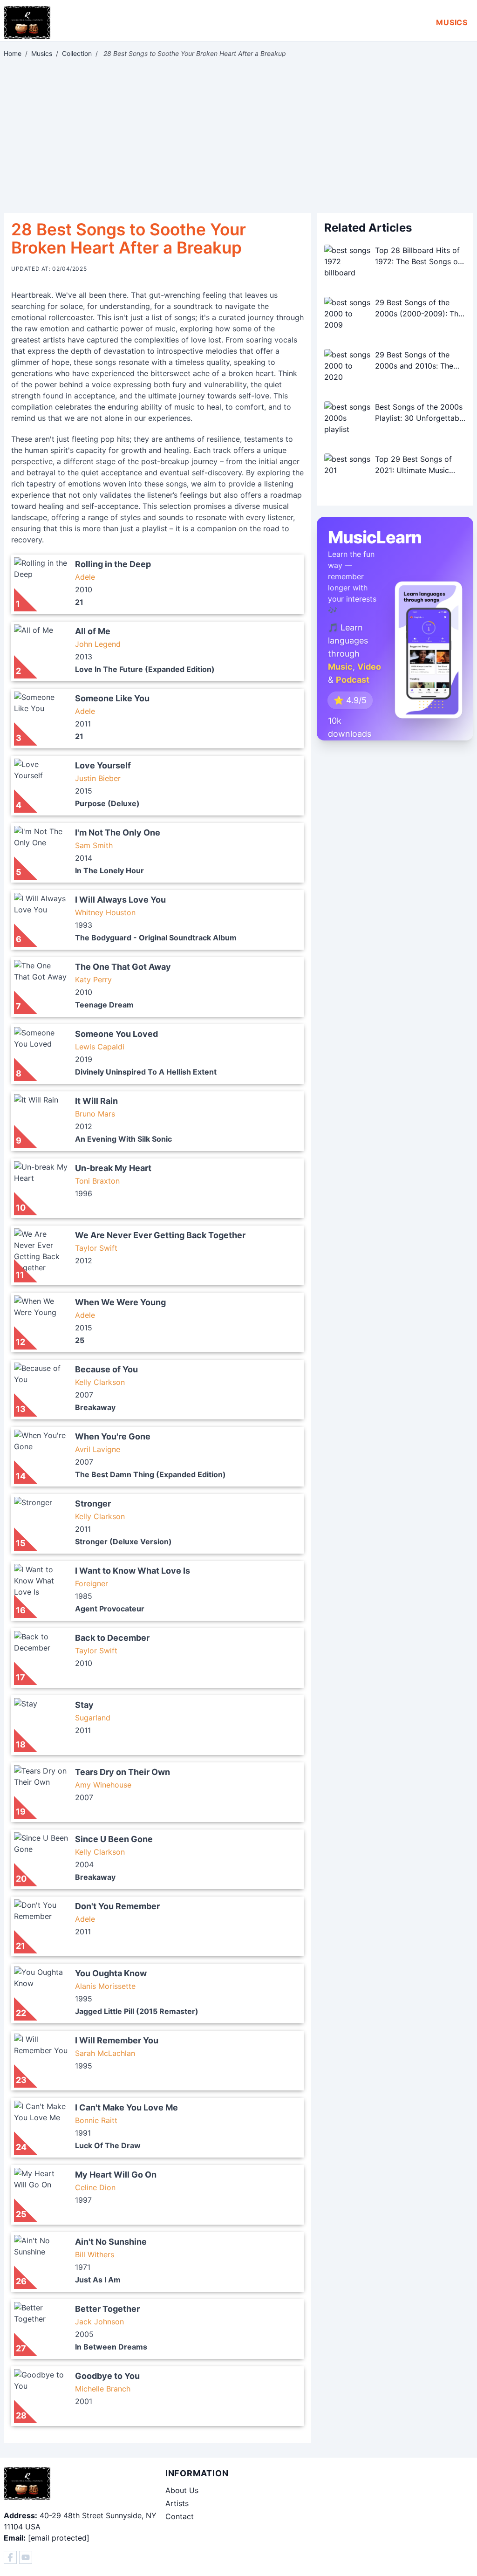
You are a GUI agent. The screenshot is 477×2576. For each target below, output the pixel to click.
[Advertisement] (238, 136)
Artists (177, 2503)
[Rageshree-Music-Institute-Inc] (10, 2557)
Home (13, 53)
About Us (182, 2490)
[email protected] (59, 2538)
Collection (77, 53)
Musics (452, 22)
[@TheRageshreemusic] (26, 2557)
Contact (180, 2516)
